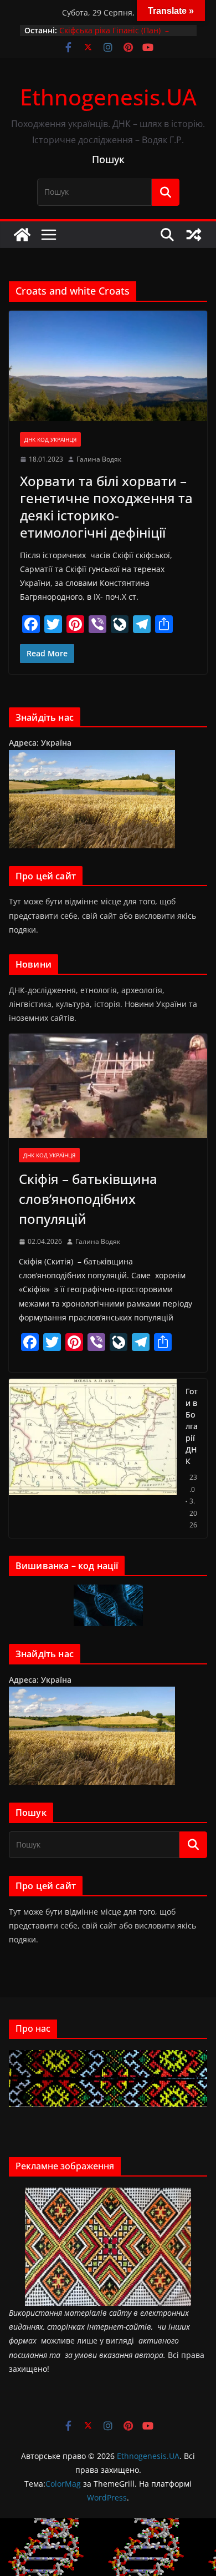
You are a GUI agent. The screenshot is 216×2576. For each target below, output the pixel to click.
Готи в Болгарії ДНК (192, 1426)
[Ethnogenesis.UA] (22, 235)
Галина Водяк (99, 459)
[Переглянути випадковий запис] (194, 235)
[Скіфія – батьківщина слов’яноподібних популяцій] (108, 1086)
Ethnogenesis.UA (108, 97)
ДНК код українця (50, 439)
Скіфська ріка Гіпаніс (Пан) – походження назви (114, 36)
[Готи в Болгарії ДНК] (93, 1458)
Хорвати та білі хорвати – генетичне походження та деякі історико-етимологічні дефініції (106, 507)
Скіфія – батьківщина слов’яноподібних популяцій (88, 1199)
